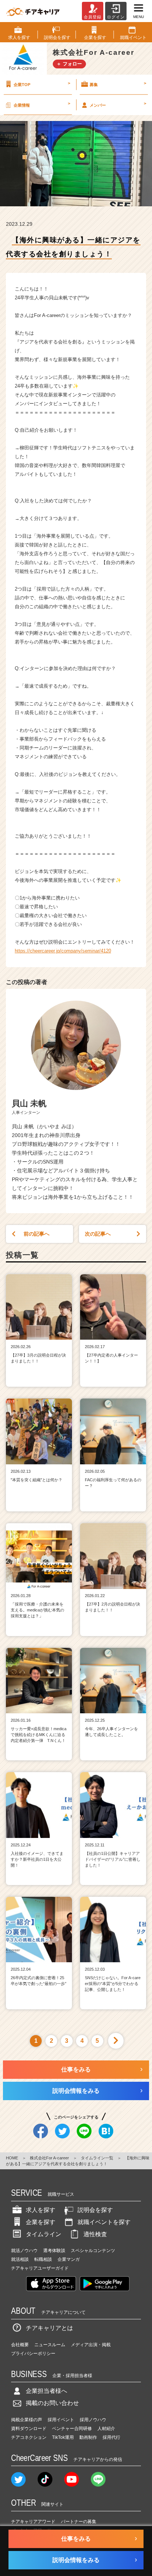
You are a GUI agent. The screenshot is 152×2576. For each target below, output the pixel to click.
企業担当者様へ (46, 2391)
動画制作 (88, 2437)
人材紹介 (106, 2429)
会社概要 (20, 2345)
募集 (118, 84)
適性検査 (95, 2234)
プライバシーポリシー (33, 2354)
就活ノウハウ (24, 2251)
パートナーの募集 (79, 2522)
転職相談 (43, 2259)
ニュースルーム (50, 2345)
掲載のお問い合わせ (52, 2403)
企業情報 (42, 104)
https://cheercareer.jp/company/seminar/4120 (63, 951)
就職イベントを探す (104, 2222)
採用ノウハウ (93, 2420)
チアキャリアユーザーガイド (40, 2268)
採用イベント (61, 2420)
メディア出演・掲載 (91, 2345)
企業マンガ (69, 2259)
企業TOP (42, 84)
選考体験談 (54, 2251)
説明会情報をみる (76, 2091)
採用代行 (111, 2437)
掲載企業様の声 (27, 2420)
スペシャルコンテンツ (93, 2251)
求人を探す (41, 2210)
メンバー (118, 104)
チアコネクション (29, 2437)
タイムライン (44, 2234)
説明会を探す (95, 2210)
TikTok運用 (63, 2437)
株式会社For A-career (49, 2158)
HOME (12, 2158)
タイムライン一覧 (97, 2158)
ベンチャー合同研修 (72, 2429)
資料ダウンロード (29, 2429)
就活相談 (20, 2259)
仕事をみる (76, 2069)
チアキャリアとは (49, 2328)
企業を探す (41, 2222)
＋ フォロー (69, 64)
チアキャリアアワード (33, 2522)
